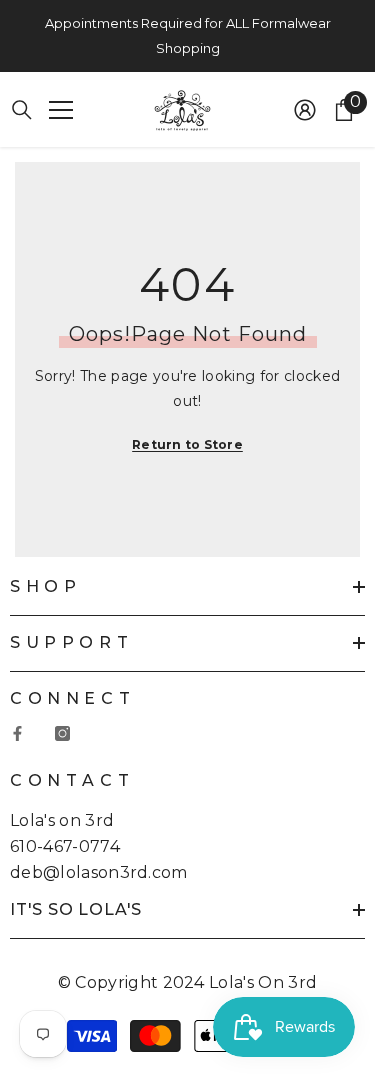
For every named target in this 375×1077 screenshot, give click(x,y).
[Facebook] (17, 733)
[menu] (61, 110)
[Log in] (305, 110)
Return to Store (187, 444)
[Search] (22, 110)
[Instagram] (62, 733)
